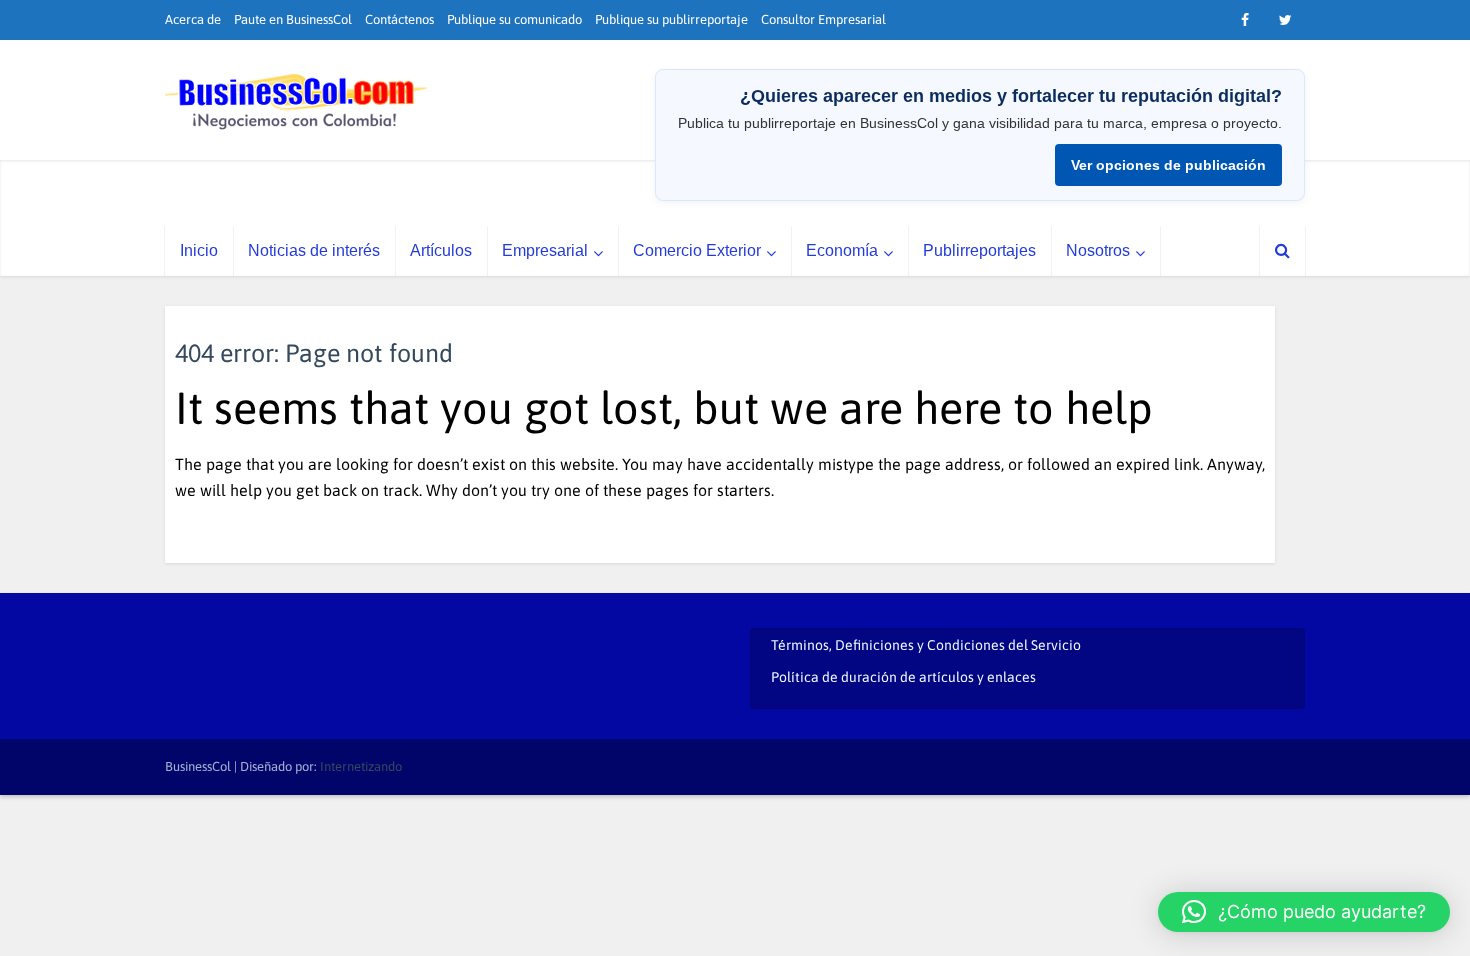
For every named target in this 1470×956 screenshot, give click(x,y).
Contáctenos (399, 19)
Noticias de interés (314, 250)
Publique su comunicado (514, 19)
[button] (1304, 912)
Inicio (199, 250)
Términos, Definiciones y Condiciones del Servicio (926, 645)
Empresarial (545, 250)
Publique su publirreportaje (671, 19)
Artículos (441, 250)
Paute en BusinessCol (293, 19)
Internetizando (361, 766)
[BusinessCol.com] (296, 102)
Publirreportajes (979, 250)
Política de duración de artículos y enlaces (903, 677)
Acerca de (193, 19)
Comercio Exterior (697, 250)
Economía (842, 250)
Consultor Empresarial (823, 19)
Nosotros (1098, 250)
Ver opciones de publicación (1168, 165)
